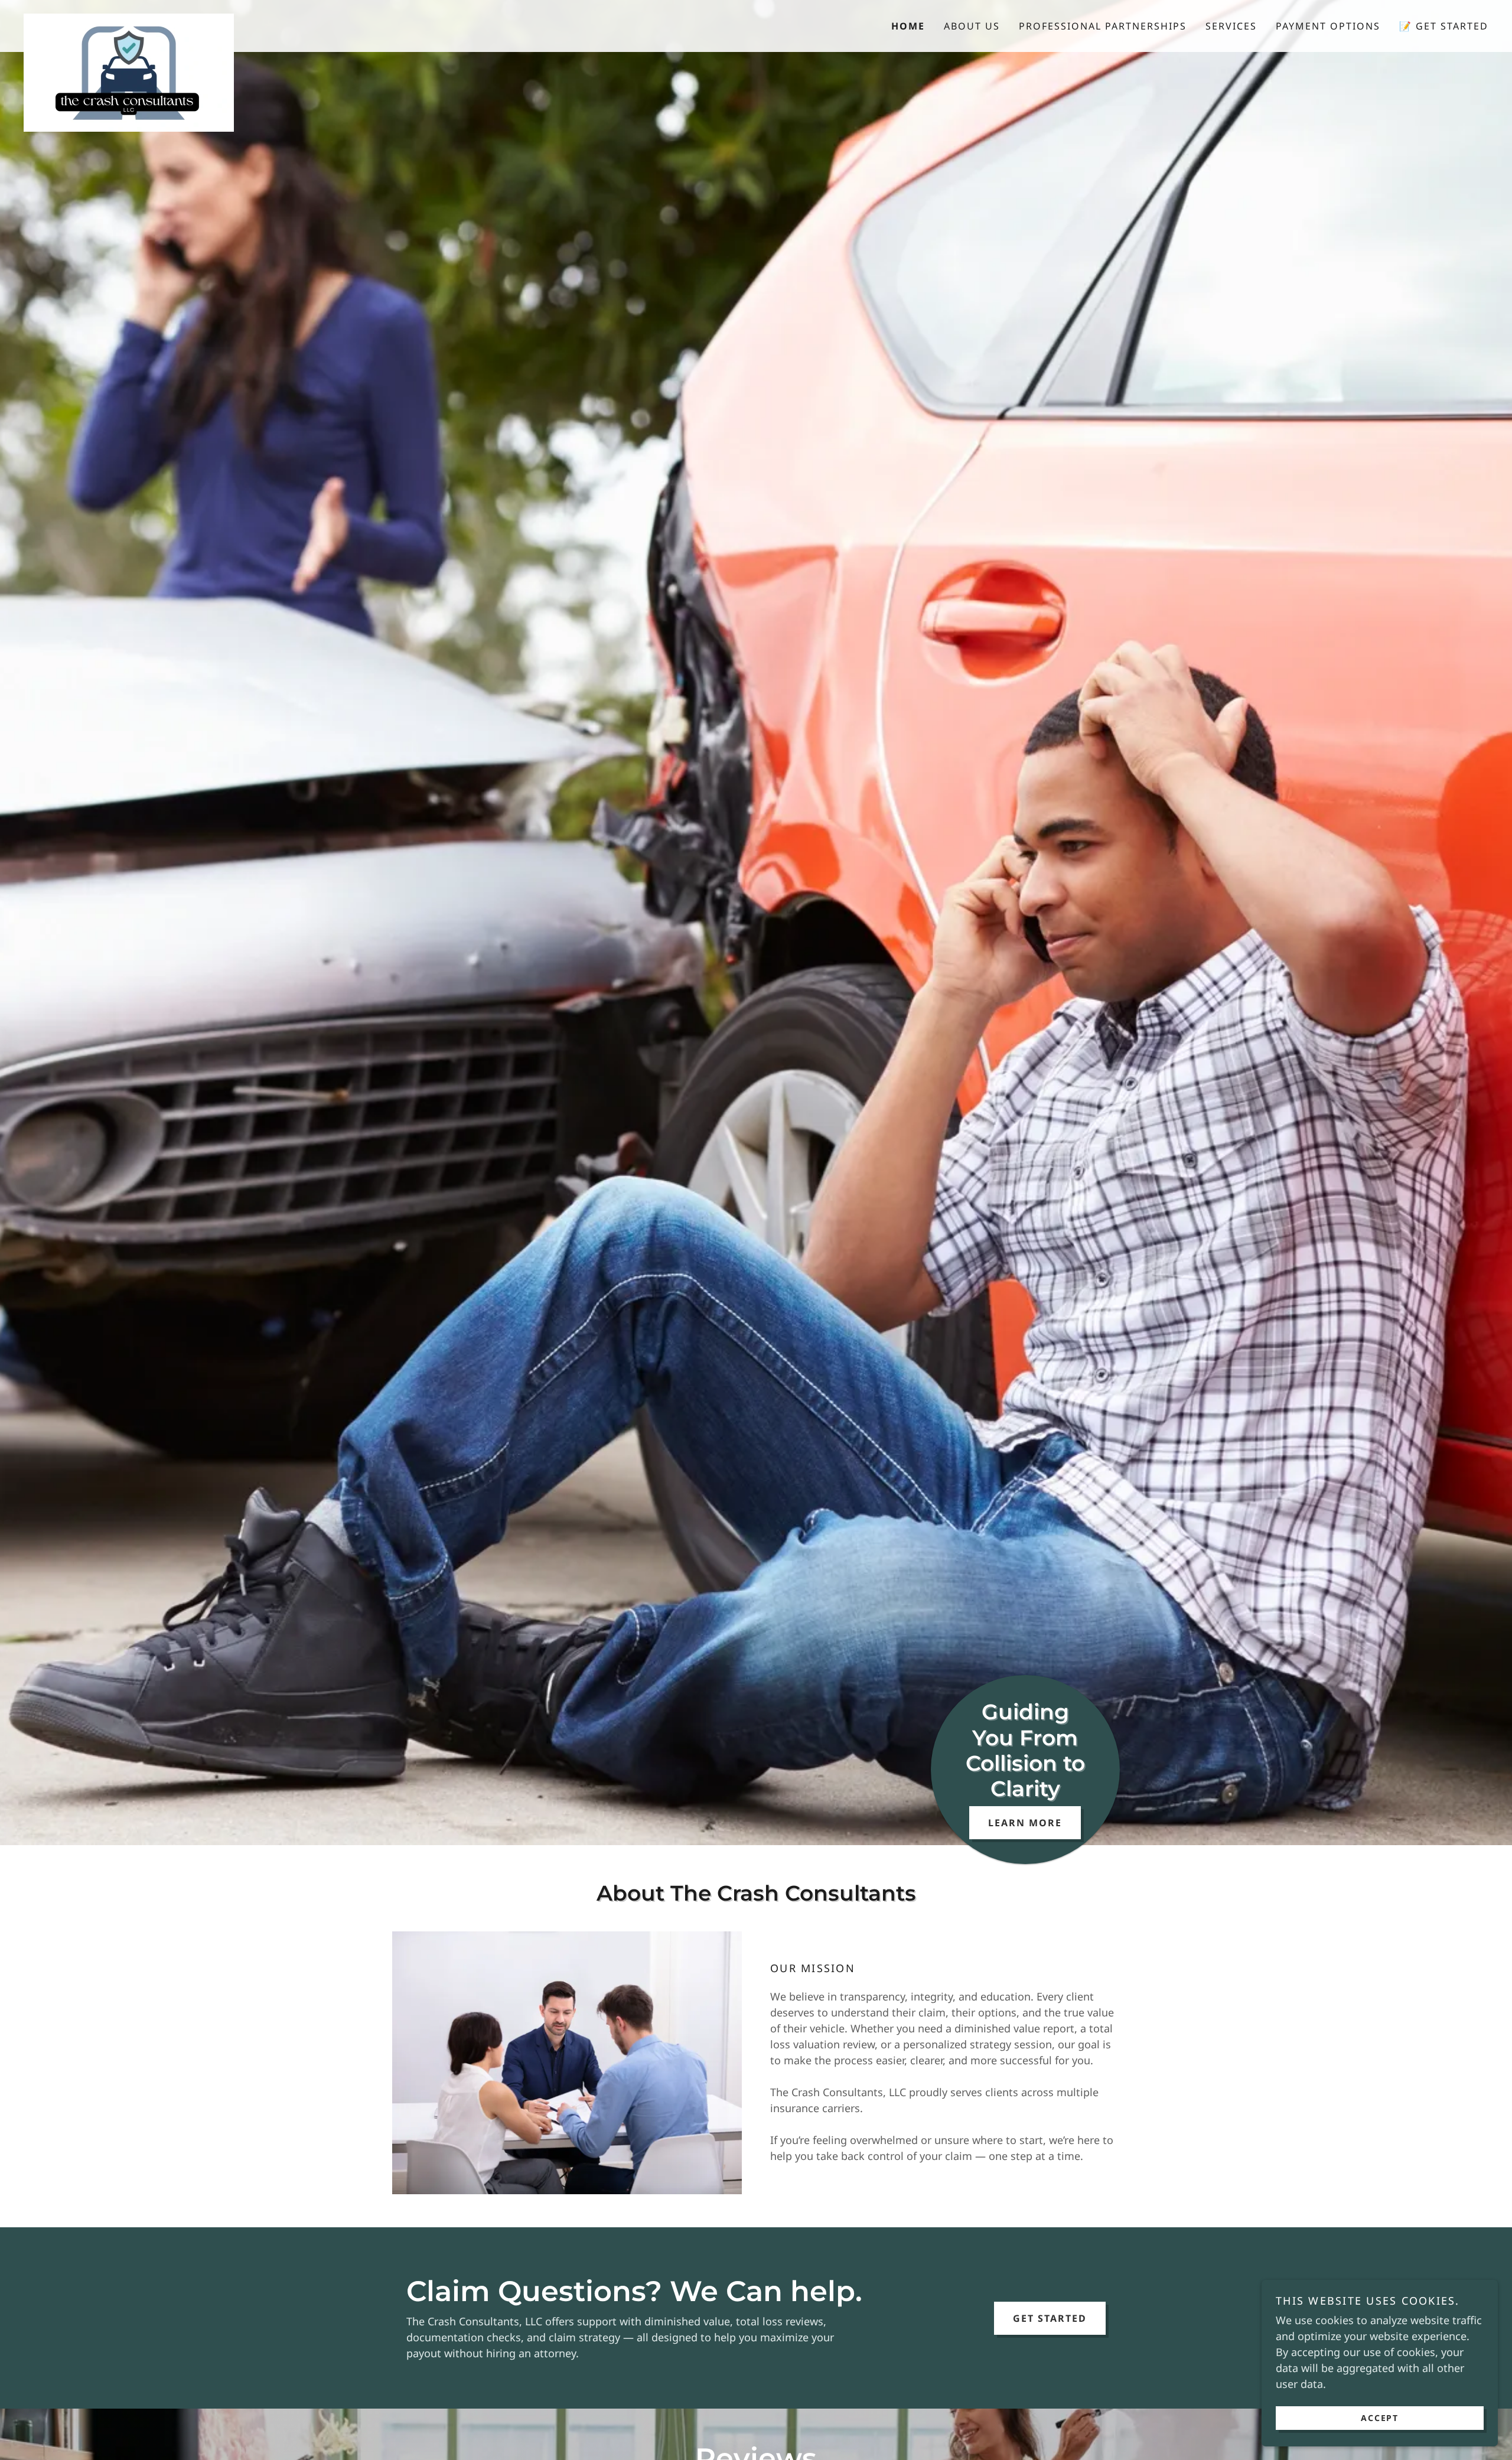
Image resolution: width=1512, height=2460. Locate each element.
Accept (1380, 2418)
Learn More (1025, 1823)
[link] (207, 19)
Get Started (1050, 2318)
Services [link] (1231, 26)
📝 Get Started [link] (1444, 26)
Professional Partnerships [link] (1103, 26)
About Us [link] (972, 26)
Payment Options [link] (1328, 26)
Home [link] (908, 26)
